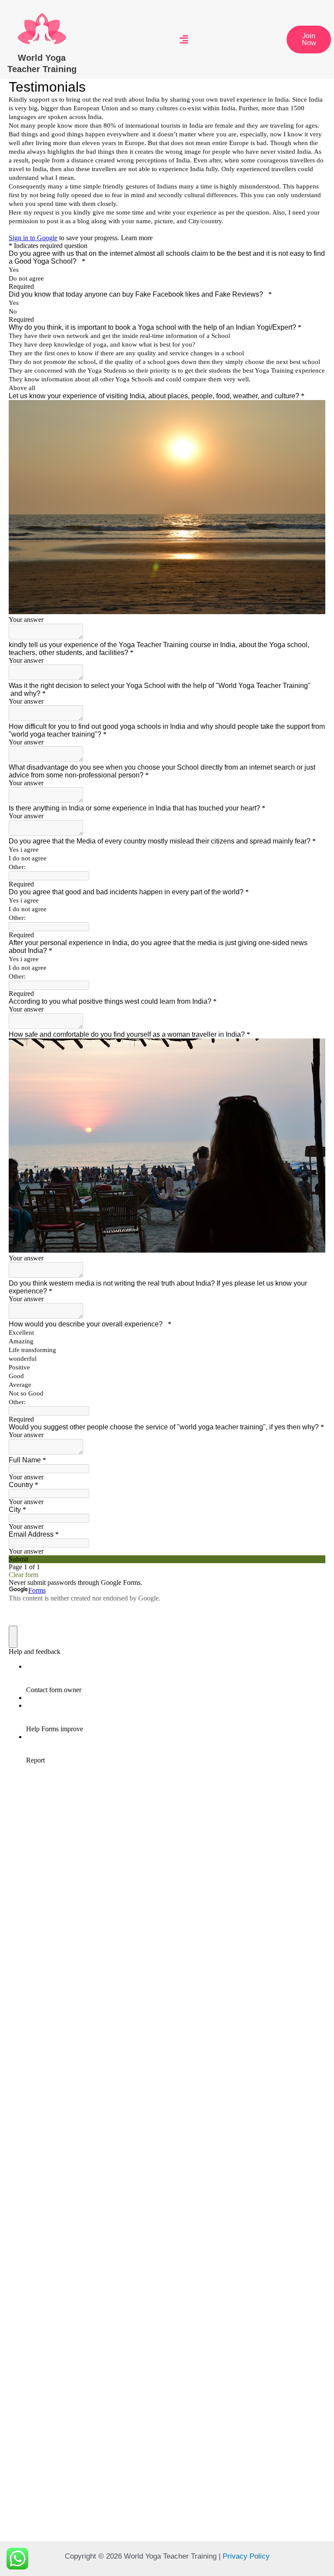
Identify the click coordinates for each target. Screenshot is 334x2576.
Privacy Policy (246, 2556)
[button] (309, 40)
